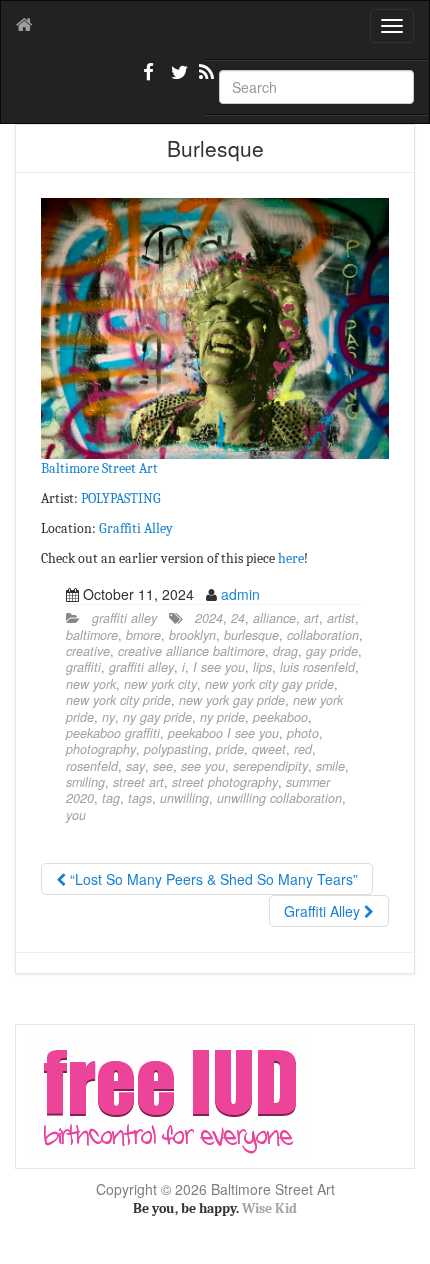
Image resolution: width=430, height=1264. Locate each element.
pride (230, 749)
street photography (225, 782)
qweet (269, 749)
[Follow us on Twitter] (177, 80)
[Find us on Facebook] (149, 80)
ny (108, 717)
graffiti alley (124, 618)
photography (101, 749)
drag (285, 651)
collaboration (323, 635)
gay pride (332, 651)
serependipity (270, 766)
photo (303, 733)
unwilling (184, 798)
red (303, 749)
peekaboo (280, 717)
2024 (209, 618)
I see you (219, 667)
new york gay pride (232, 700)
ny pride (222, 717)
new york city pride (118, 700)
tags (140, 798)
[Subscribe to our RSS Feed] (205, 80)
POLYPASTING (121, 498)
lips (262, 667)
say (135, 766)
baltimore (92, 635)
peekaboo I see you (223, 733)
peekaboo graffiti (113, 733)
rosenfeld (92, 766)
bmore (143, 635)
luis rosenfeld (317, 667)
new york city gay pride (269, 684)
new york (91, 684)
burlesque (251, 635)
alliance (274, 618)
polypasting (176, 749)
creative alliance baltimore (191, 651)
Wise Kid (269, 1208)
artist (341, 618)
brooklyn (192, 635)
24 (238, 618)
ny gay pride (157, 717)
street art (138, 782)
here (291, 558)
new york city (160, 684)
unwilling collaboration (279, 798)
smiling (85, 782)
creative (88, 651)
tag (111, 798)
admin (240, 594)
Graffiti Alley (136, 528)
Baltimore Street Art (99, 468)
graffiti (83, 667)
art (311, 618)
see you (203, 766)
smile (330, 766)
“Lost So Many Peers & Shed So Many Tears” (212, 879)
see (163, 766)
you (76, 815)
